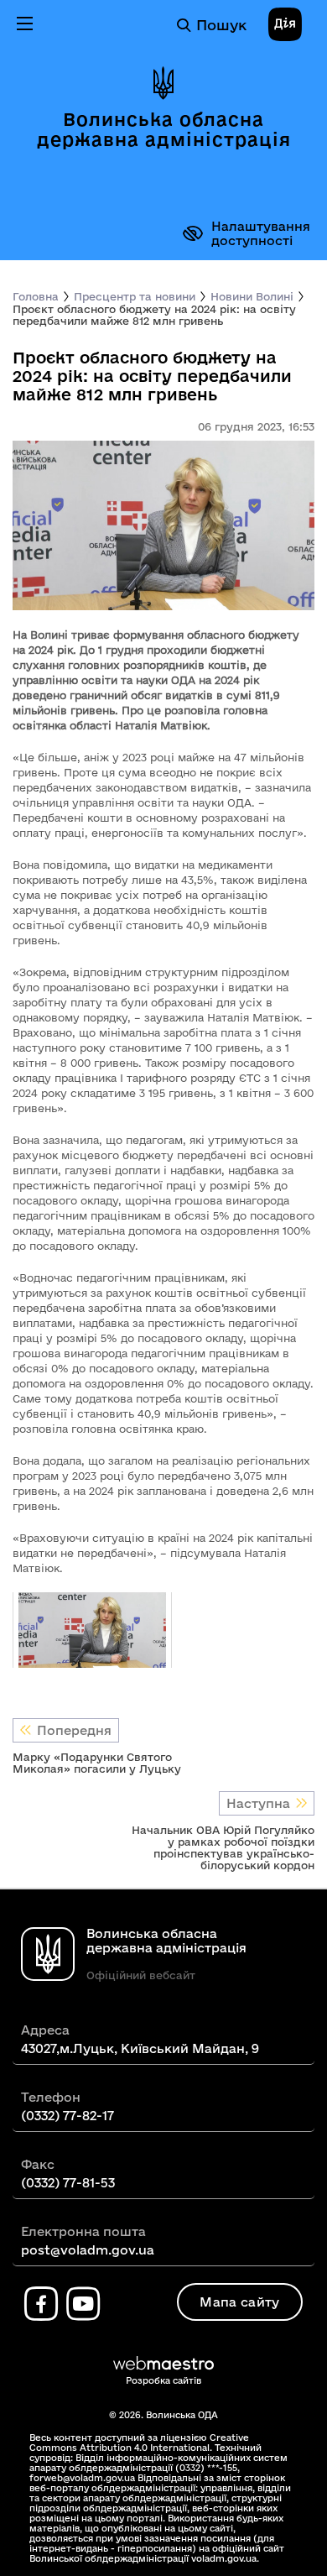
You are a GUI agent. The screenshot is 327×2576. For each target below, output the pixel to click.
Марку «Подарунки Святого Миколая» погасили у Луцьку (97, 1763)
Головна (36, 296)
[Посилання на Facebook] (41, 2304)
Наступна (258, 1803)
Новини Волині (252, 296)
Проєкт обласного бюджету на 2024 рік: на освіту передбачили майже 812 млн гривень (154, 315)
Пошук (221, 25)
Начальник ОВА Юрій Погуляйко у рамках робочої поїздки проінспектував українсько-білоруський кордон (223, 1847)
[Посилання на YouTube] (83, 2304)
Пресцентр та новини (135, 296)
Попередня (74, 1730)
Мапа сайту (239, 2302)
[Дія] (285, 25)
